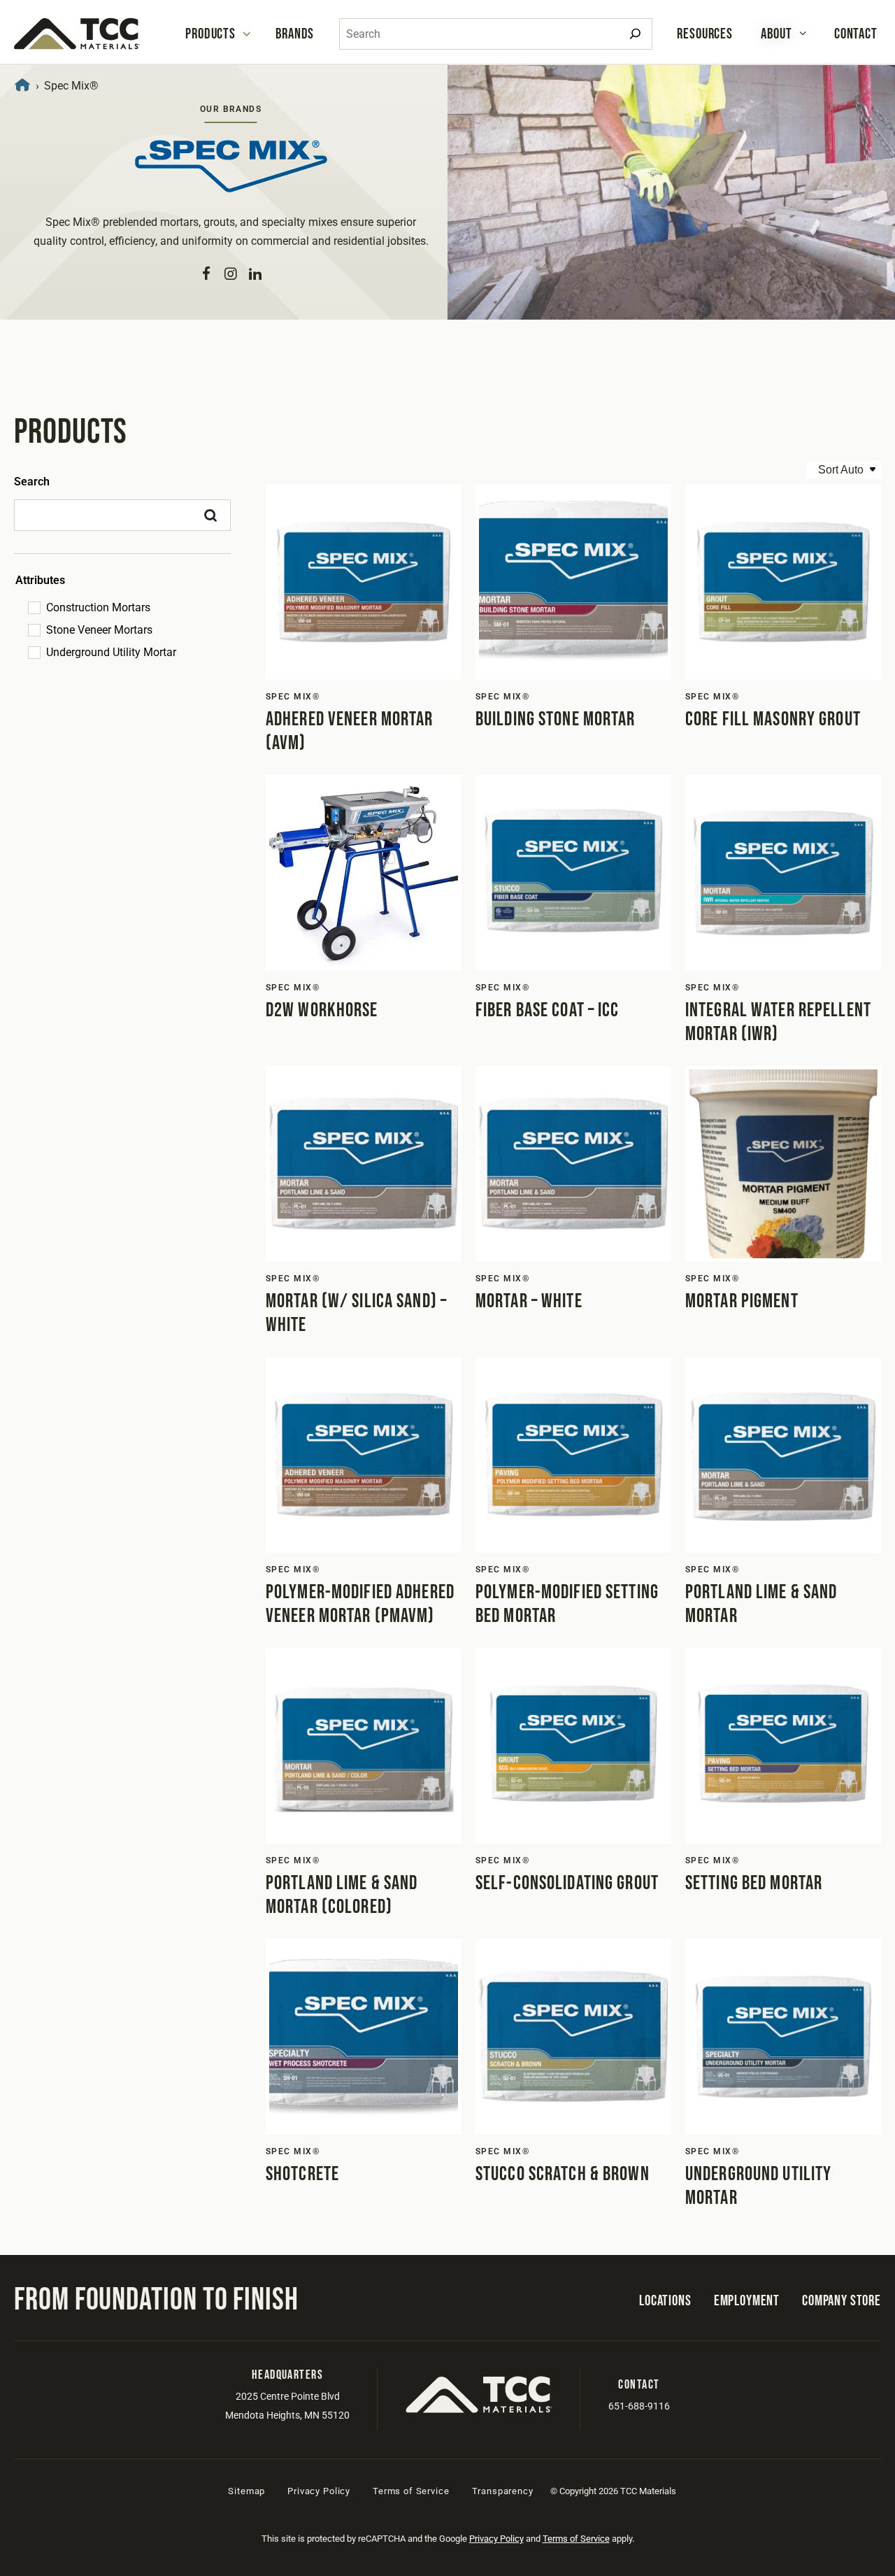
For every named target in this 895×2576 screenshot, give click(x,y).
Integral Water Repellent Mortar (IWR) (778, 1022)
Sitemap (246, 2491)
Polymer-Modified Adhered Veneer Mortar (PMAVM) (360, 1604)
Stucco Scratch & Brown (563, 2174)
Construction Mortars (98, 607)
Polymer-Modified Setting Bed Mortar (567, 1604)
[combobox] (496, 34)
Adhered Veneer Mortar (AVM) (350, 731)
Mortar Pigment (742, 1301)
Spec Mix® (293, 697)
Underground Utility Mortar (111, 652)
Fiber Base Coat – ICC (547, 1010)
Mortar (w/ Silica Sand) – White (356, 1313)
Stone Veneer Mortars (99, 630)
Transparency (503, 2491)
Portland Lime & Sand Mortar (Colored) (342, 1895)
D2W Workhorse (322, 1010)
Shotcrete (302, 2174)
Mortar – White (529, 1301)
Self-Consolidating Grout (567, 1883)
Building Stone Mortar (556, 719)
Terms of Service (411, 2491)
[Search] (635, 34)
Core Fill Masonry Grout (773, 719)
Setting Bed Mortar (754, 1883)
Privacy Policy (319, 2491)
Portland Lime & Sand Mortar (761, 1604)
